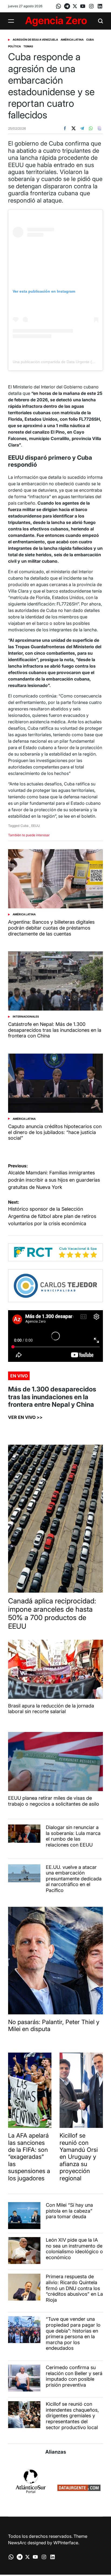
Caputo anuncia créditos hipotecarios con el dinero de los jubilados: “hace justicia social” (55, 1132)
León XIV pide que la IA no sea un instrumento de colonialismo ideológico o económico (74, 2249)
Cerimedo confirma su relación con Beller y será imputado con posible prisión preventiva (74, 2376)
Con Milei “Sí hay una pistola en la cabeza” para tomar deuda (69, 2211)
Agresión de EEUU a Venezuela (35, 40)
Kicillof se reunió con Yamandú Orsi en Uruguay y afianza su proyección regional (79, 2157)
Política (14, 46)
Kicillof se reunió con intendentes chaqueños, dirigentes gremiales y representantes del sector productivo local (72, 2416)
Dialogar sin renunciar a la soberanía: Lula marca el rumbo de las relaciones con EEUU (73, 1836)
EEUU (36, 826)
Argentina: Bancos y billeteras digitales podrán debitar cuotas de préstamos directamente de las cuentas (51, 928)
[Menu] (11, 21)
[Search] (100, 21)
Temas (28, 46)
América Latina (72, 40)
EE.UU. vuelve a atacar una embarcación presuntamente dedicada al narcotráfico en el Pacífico (74, 1879)
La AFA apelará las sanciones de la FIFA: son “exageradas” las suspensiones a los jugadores (29, 2157)
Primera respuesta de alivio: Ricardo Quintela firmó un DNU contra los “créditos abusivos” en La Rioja (74, 2288)
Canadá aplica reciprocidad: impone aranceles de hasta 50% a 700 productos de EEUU (52, 1613)
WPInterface (66, 2543)
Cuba (90, 40)
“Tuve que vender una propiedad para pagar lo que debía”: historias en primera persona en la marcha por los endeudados (73, 2334)
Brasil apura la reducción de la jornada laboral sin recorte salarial (51, 1709)
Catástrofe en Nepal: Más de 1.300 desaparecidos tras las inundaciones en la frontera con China (55, 1030)
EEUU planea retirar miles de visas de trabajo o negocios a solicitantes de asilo (54, 1801)
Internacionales (26, 1016)
